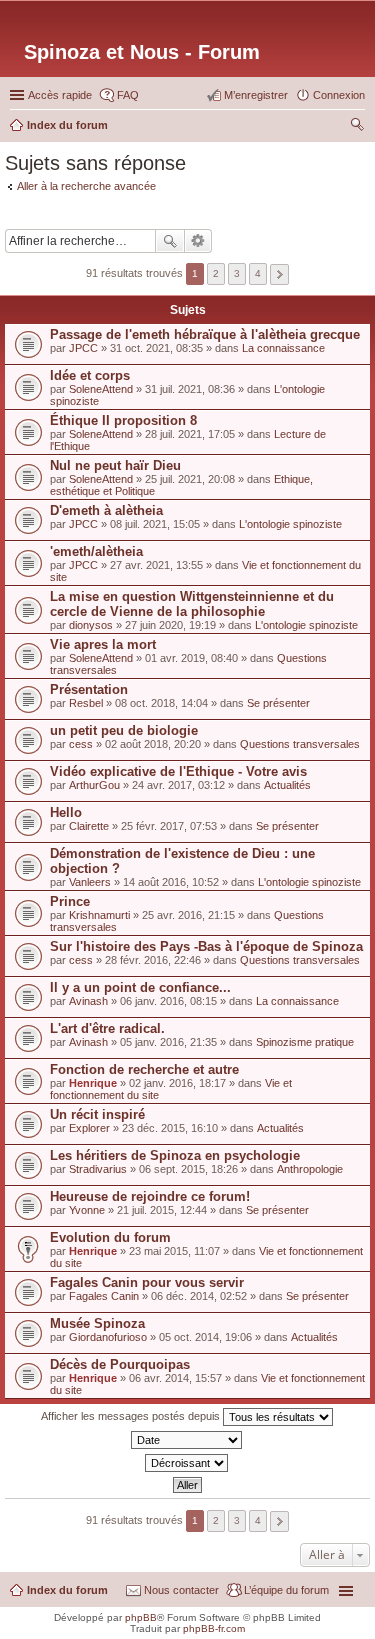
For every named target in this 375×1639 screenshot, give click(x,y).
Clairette (89, 826)
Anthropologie (310, 1169)
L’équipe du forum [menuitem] (286, 1590)
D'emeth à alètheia (106, 510)
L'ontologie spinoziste (290, 524)
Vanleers (90, 882)
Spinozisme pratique (305, 1042)
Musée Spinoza (97, 1323)
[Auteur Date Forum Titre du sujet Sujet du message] (187, 1440)
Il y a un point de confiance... (140, 987)
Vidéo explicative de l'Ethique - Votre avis (178, 771)
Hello (66, 812)
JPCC (83, 348)
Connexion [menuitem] (339, 95)
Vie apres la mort (103, 644)
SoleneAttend (101, 389)
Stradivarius (98, 1169)
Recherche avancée (198, 241)
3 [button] (237, 273)
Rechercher (170, 241)
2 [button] (216, 273)
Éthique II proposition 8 (123, 420)
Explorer (89, 1128)
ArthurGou (94, 785)
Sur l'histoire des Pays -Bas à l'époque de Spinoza (206, 946)
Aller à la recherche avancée (86, 186)
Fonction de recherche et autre (144, 1069)
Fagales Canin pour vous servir (147, 1282)
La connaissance (283, 348)
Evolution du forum (110, 1237)
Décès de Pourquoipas (120, 1364)
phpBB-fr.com (214, 1628)
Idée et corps (90, 375)
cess (81, 744)
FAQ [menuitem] (128, 95)
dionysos (91, 625)
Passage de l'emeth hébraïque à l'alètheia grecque (205, 334)
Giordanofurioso (108, 1337)
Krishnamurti (99, 915)
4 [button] (258, 273)
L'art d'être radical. (107, 1028)
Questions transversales (300, 744)
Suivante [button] (279, 274)
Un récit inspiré (97, 1114)
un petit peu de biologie (124, 730)
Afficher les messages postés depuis (132, 1416)
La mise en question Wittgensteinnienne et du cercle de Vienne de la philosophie (192, 604)
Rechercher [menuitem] (357, 127)
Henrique (93, 1083)
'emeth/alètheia (96, 551)
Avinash (88, 1001)
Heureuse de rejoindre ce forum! (150, 1196)
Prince (70, 901)
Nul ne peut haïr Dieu (115, 465)
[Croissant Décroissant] (187, 1463)
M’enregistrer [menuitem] (256, 95)
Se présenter (278, 703)
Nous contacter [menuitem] (181, 1590)
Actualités (287, 785)
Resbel (86, 703)
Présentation (89, 689)
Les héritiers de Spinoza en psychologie (175, 1155)
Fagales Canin (104, 1296)
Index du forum (67, 1590)
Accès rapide (60, 95)
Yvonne (87, 1210)
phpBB (141, 1617)
